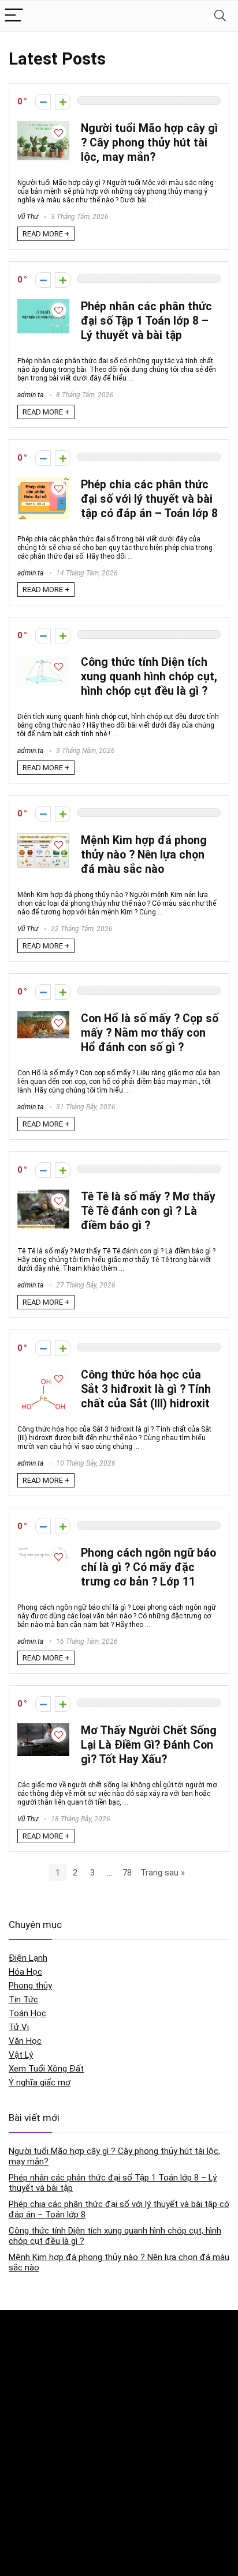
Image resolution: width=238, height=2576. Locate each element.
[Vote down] (43, 102)
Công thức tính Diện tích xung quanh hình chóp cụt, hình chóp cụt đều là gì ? (149, 677)
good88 (22, 2425)
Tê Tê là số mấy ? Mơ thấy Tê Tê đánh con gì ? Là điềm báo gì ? (148, 1211)
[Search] (220, 16)
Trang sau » (163, 1873)
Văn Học (25, 2041)
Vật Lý (21, 2055)
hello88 (21, 2535)
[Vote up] (63, 102)
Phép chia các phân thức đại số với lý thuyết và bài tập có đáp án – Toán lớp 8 (149, 499)
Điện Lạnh (28, 1958)
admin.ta (30, 395)
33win (18, 2511)
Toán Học (27, 2013)
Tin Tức (23, 1999)
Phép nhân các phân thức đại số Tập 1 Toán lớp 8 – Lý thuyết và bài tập (146, 321)
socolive (23, 2379)
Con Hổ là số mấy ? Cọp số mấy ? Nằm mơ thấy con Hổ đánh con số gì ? (150, 1033)
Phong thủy (30, 1986)
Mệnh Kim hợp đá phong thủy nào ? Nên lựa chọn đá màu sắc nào (144, 855)
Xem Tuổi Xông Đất (46, 2069)
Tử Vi (19, 2027)
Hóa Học (25, 1972)
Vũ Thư (28, 217)
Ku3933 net (28, 2354)
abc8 (17, 2449)
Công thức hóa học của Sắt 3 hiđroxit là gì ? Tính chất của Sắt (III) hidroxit (146, 1389)
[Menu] (14, 16)
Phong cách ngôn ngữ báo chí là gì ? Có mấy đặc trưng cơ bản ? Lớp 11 (148, 1567)
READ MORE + (46, 234)
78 (127, 1873)
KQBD (18, 2330)
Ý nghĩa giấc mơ (40, 2082)
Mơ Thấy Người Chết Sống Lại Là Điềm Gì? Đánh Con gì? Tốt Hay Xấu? (149, 1745)
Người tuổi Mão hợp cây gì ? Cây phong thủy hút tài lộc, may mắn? (149, 143)
